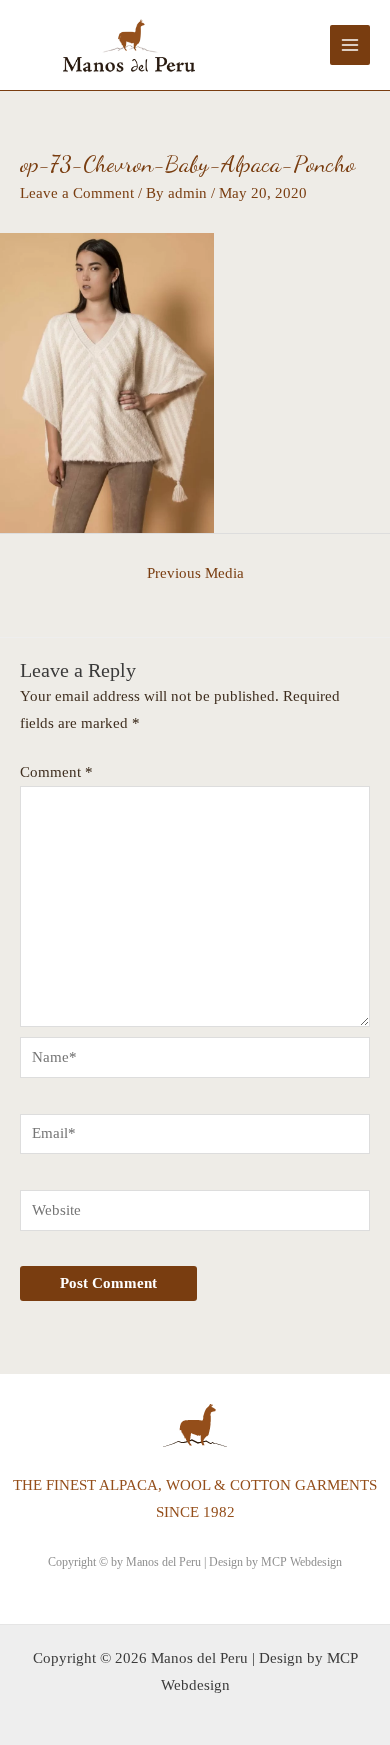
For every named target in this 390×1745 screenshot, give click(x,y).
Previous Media (195, 573)
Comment (56, 772)
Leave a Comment (77, 193)
